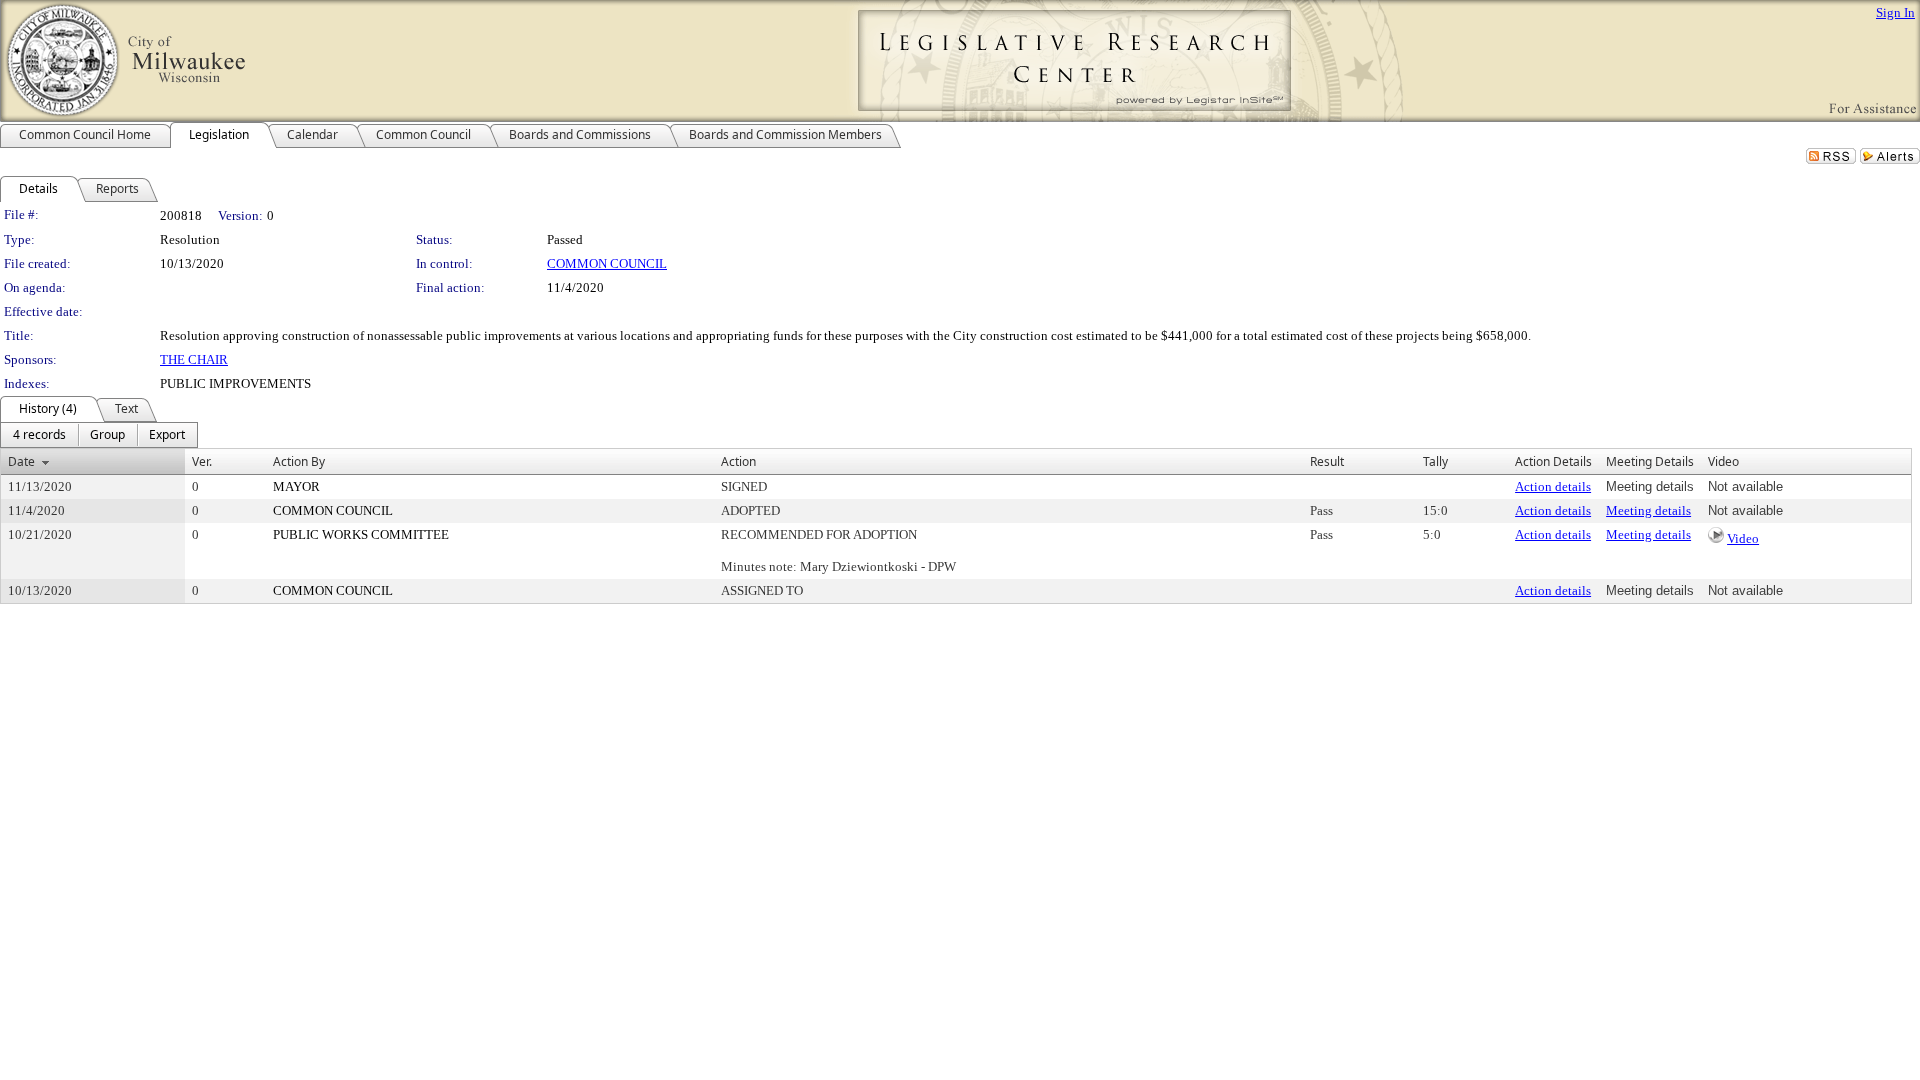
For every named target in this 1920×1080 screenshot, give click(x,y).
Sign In (1895, 12)
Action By (299, 461)
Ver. (202, 461)
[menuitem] (39, 435)
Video (1743, 538)
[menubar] (99, 435)
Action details (1553, 486)
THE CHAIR (194, 359)
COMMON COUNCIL (607, 263)
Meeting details (1648, 510)
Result (1327, 461)
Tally (1435, 461)
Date (21, 461)
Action (738, 461)
